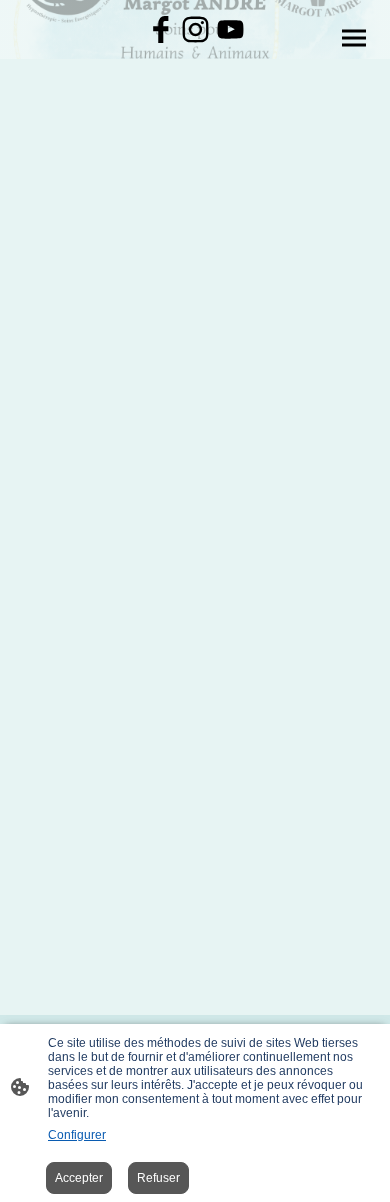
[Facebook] (160, 29)
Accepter (79, 1178)
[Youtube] (230, 29)
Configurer (77, 1135)
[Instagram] (195, 29)
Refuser (158, 1178)
